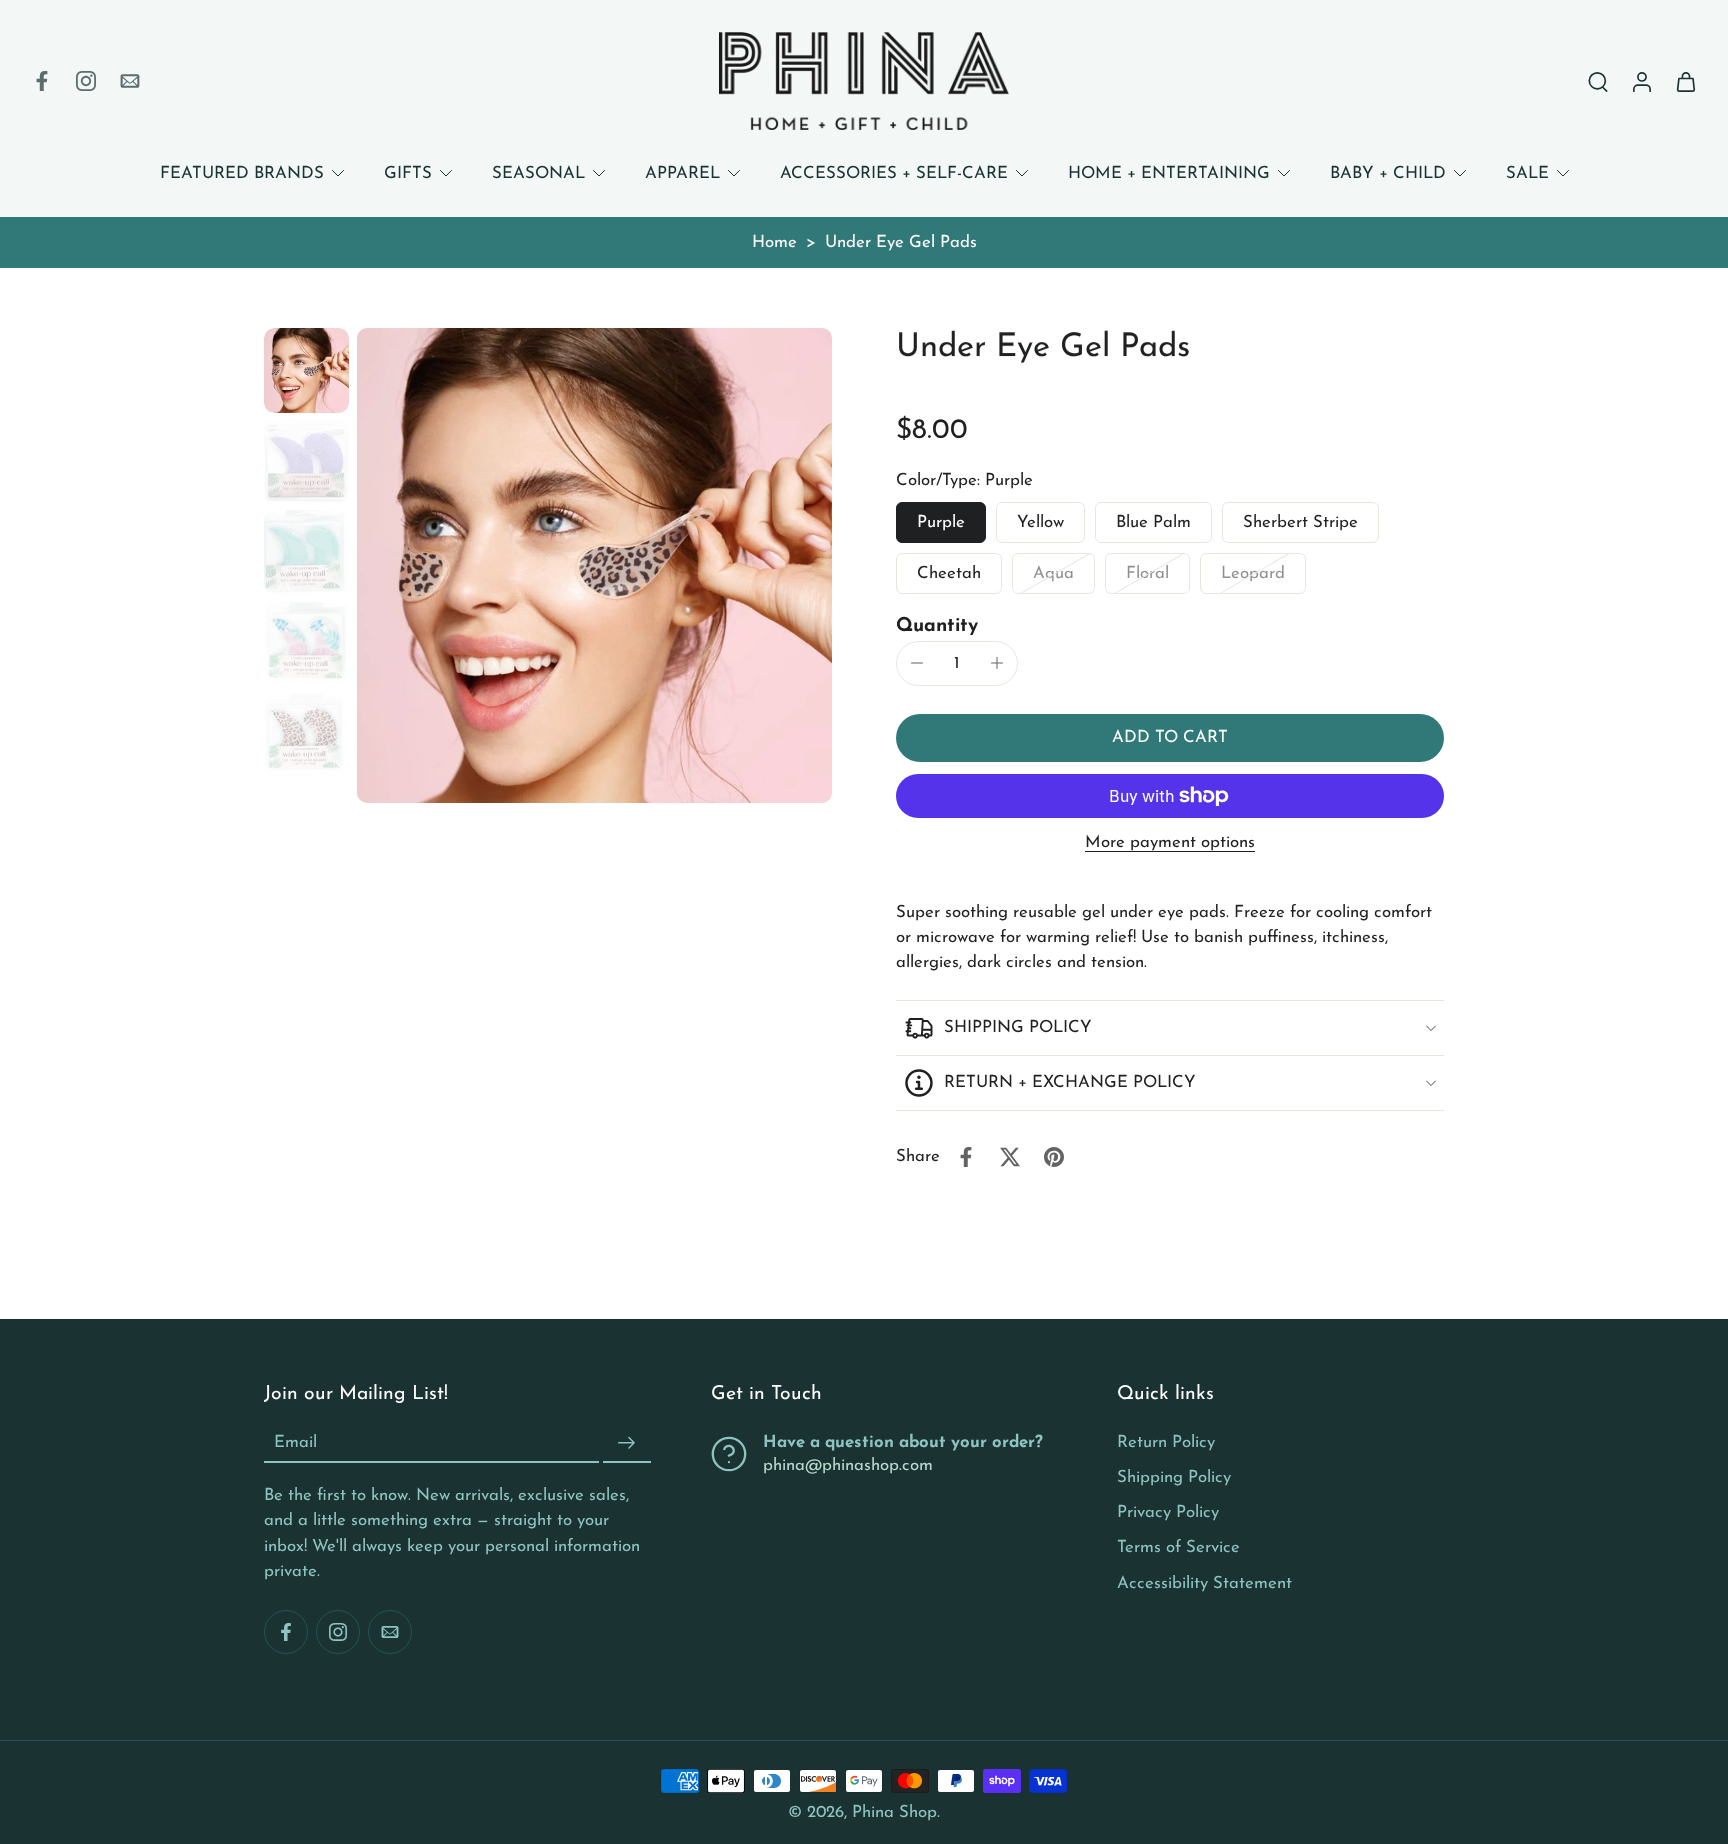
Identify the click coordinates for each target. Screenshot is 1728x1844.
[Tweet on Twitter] (1010, 1157)
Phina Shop (894, 1812)
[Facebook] (42, 81)
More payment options (1170, 843)
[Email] (130, 81)
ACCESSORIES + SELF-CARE (894, 173)
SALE (1527, 173)
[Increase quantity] (997, 663)
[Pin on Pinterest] (1054, 1157)
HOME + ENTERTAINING (1169, 173)
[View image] (306, 370)
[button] (1170, 738)
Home (774, 242)
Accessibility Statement (1204, 1582)
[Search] (1598, 81)
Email (295, 1443)
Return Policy (1166, 1442)
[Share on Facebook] (966, 1157)
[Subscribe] (627, 1443)
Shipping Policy (1174, 1477)
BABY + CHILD (1388, 173)
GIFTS (408, 173)
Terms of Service (1178, 1547)
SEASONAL (538, 173)
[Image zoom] (594, 565)
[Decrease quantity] (917, 663)
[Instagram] (86, 81)
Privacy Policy (1168, 1512)
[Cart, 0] (1686, 81)
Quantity (937, 626)
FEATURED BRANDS (242, 173)
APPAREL (682, 173)
